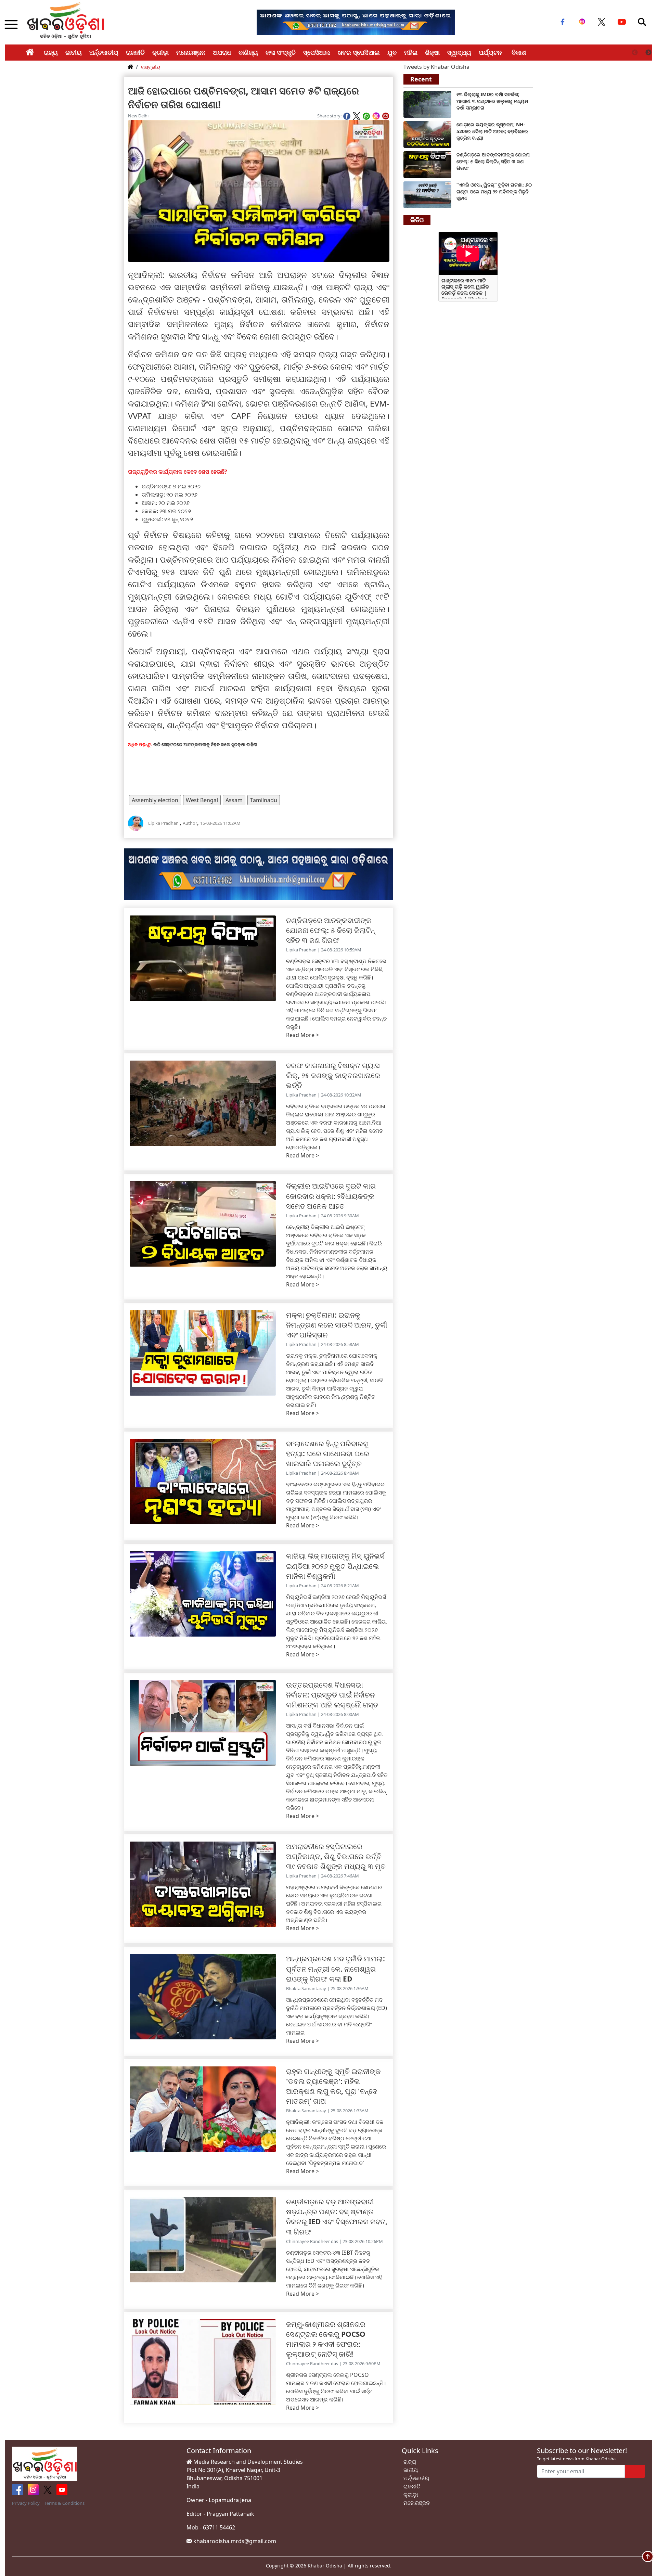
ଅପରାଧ (222, 52)
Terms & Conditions (65, 2503)
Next (648, 53)
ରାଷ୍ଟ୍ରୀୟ (151, 67)
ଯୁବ (392, 52)
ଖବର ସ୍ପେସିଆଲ (359, 52)
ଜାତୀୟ (74, 52)
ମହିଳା (411, 52)
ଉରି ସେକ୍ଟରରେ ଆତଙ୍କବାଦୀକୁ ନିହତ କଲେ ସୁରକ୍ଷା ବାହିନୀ (205, 744)
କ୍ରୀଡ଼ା (160, 52)
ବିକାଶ (519, 52)
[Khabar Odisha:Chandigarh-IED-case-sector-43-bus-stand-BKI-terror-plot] (427, 164)
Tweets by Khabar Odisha (436, 67)
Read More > (302, 1035)
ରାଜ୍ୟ (51, 52)
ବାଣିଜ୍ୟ (248, 52)
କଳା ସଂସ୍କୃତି (281, 52)
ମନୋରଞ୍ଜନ (191, 52)
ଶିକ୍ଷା (432, 52)
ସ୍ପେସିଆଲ (317, 52)
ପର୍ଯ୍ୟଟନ (490, 52)
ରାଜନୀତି (135, 52)
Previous (635, 53)
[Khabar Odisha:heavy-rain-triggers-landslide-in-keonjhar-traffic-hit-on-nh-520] (427, 134)
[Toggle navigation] (642, 22)
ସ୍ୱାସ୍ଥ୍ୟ (459, 52)
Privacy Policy (26, 2503)
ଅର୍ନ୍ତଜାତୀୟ (104, 52)
